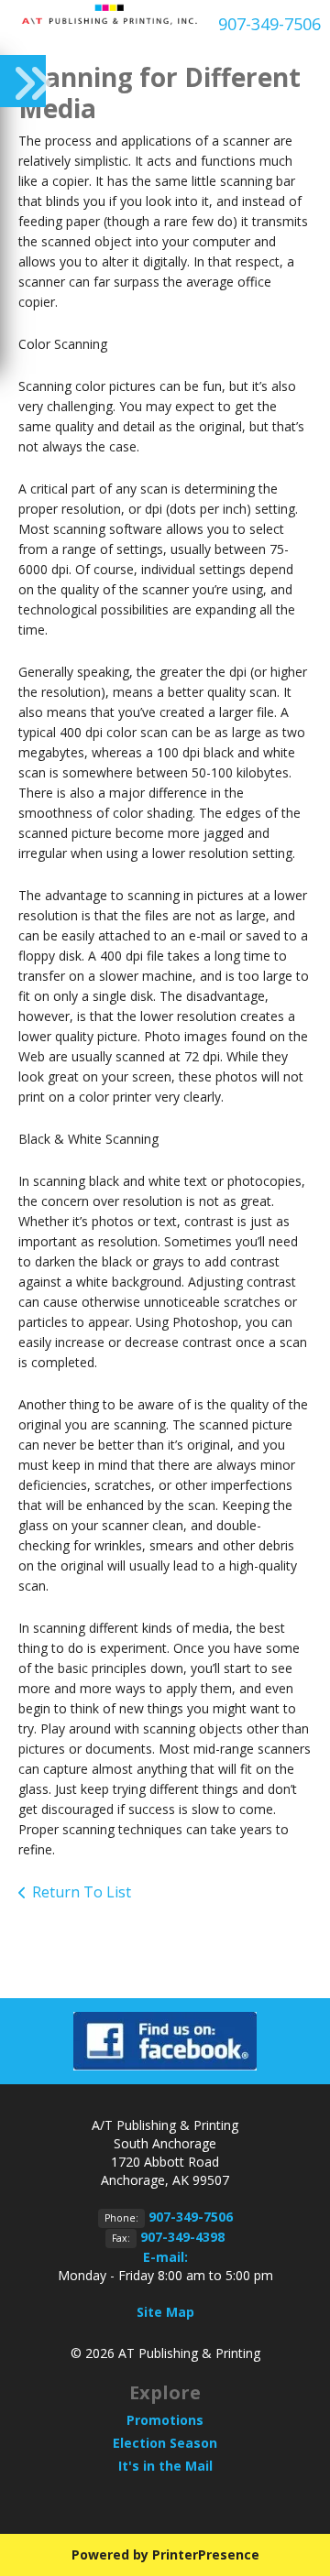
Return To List (82, 1892)
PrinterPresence (206, 2554)
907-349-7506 (269, 24)
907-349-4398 (182, 2237)
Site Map (165, 2312)
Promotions (165, 2420)
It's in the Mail (165, 2466)
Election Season (165, 2443)
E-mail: (165, 2257)
